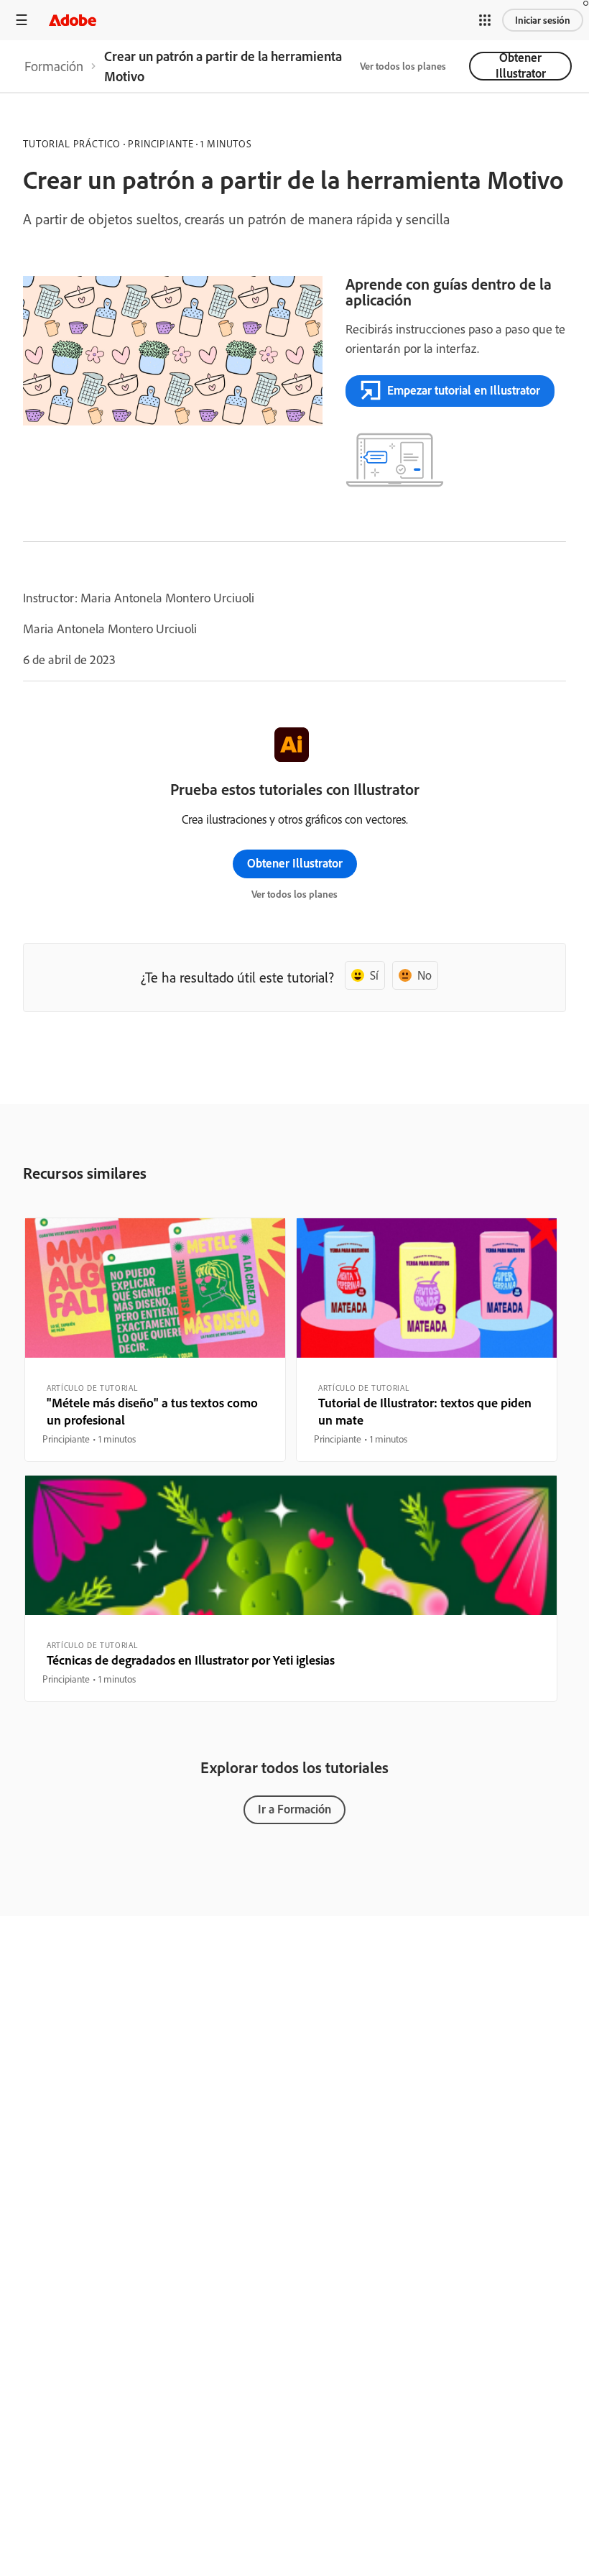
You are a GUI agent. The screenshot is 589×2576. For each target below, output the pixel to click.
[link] (54, 66)
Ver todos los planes (403, 66)
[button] (485, 20)
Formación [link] (54, 66)
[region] (155, 1340)
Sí (374, 975)
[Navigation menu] (22, 20)
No (425, 975)
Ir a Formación (294, 1809)
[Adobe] (73, 20)
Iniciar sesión (543, 20)
